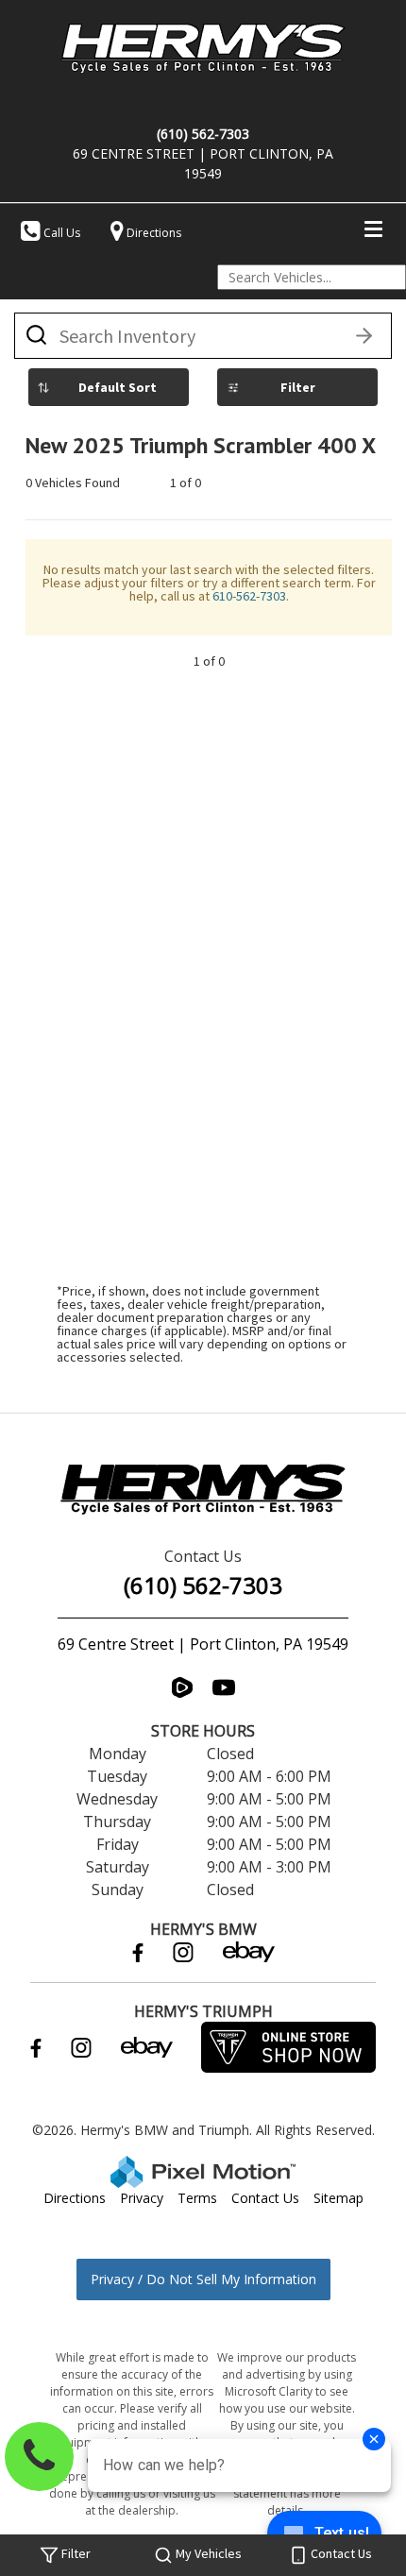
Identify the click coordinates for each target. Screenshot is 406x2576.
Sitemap (338, 2198)
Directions (75, 2198)
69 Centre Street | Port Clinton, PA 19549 (203, 1644)
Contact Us (265, 2198)
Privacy (142, 2198)
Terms (197, 2198)
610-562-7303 (249, 596)
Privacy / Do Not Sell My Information (203, 2279)
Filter (298, 387)
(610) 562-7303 (203, 1585)
